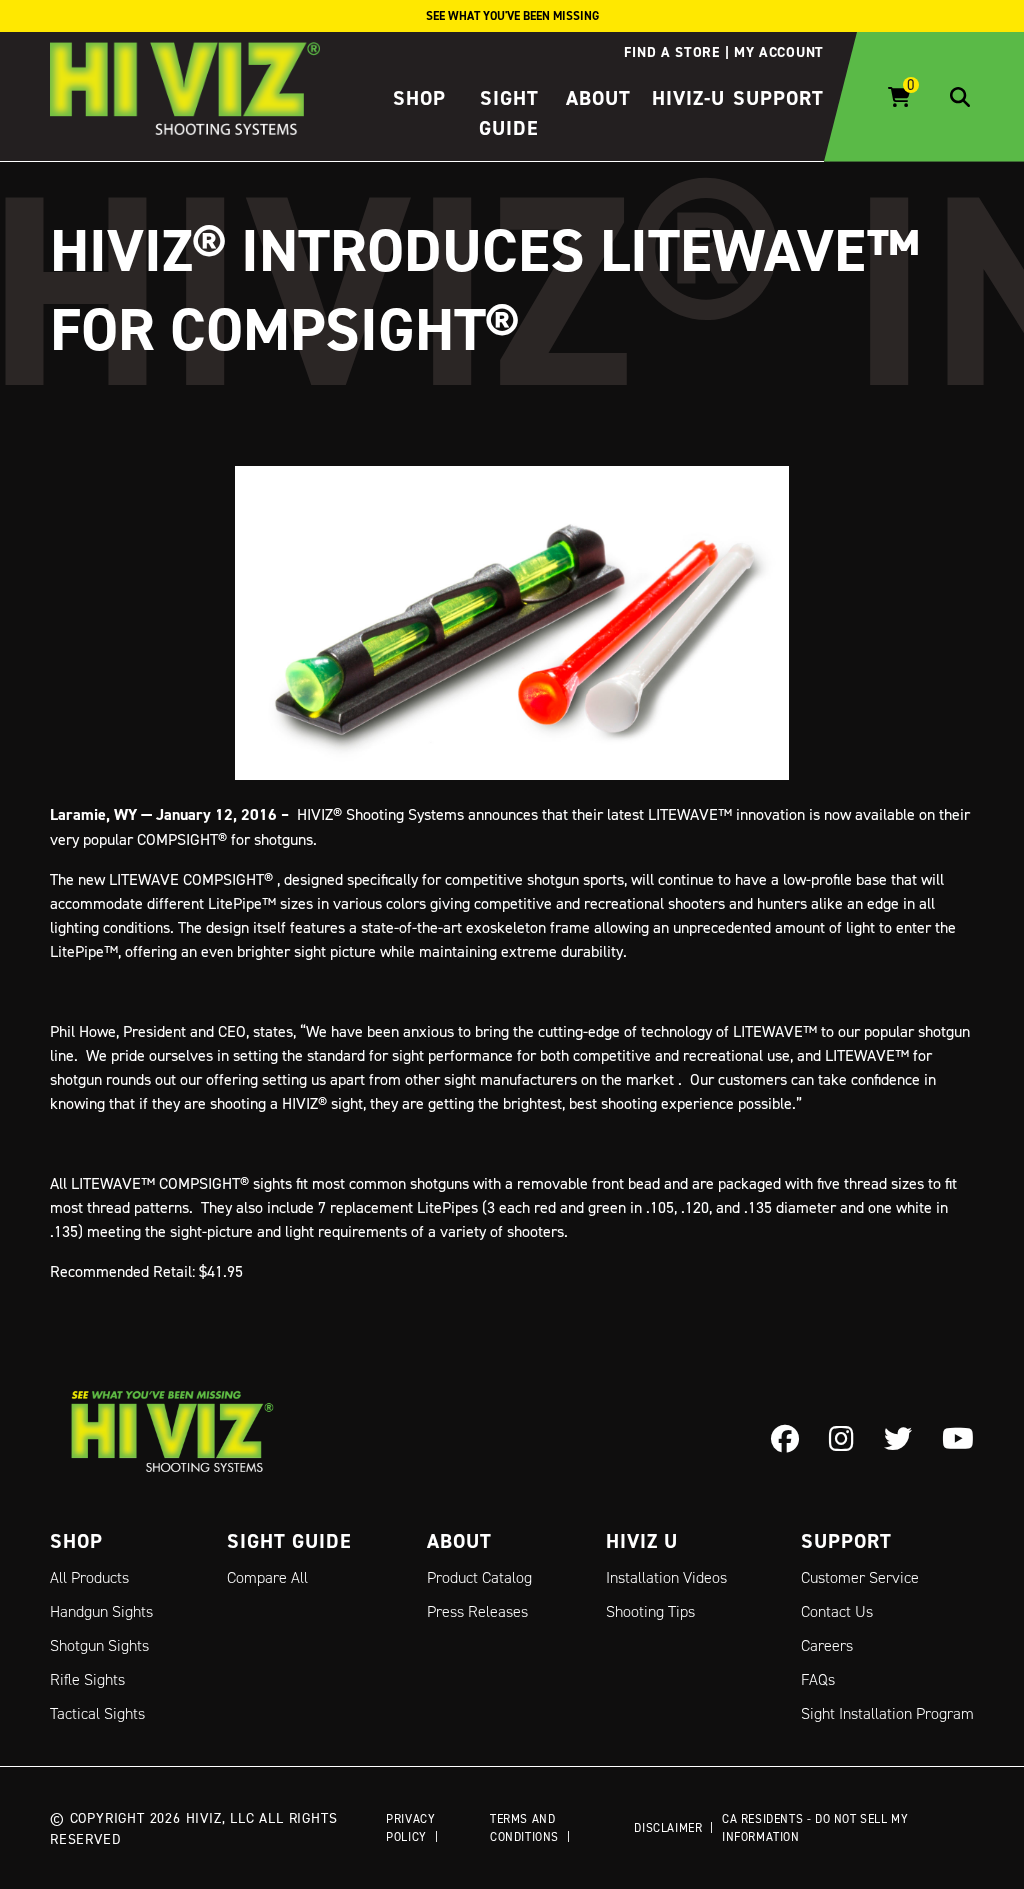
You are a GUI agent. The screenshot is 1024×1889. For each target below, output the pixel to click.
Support (778, 98)
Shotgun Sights (99, 1645)
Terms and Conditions (524, 1827)
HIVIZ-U (688, 98)
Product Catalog (479, 1577)
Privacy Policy (410, 1827)
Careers (827, 1645)
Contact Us (837, 1611)
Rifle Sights (87, 1679)
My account (779, 52)
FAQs (818, 1679)
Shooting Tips (650, 1611)
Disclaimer (668, 1827)
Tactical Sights (97, 1713)
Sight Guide (289, 1541)
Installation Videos (666, 1577)
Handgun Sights (101, 1611)
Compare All (267, 1577)
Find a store (671, 52)
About (598, 98)
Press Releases (477, 1611)
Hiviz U (642, 1541)
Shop (419, 98)
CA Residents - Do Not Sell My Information (815, 1827)
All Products (89, 1577)
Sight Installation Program (887, 1713)
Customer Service (860, 1577)
